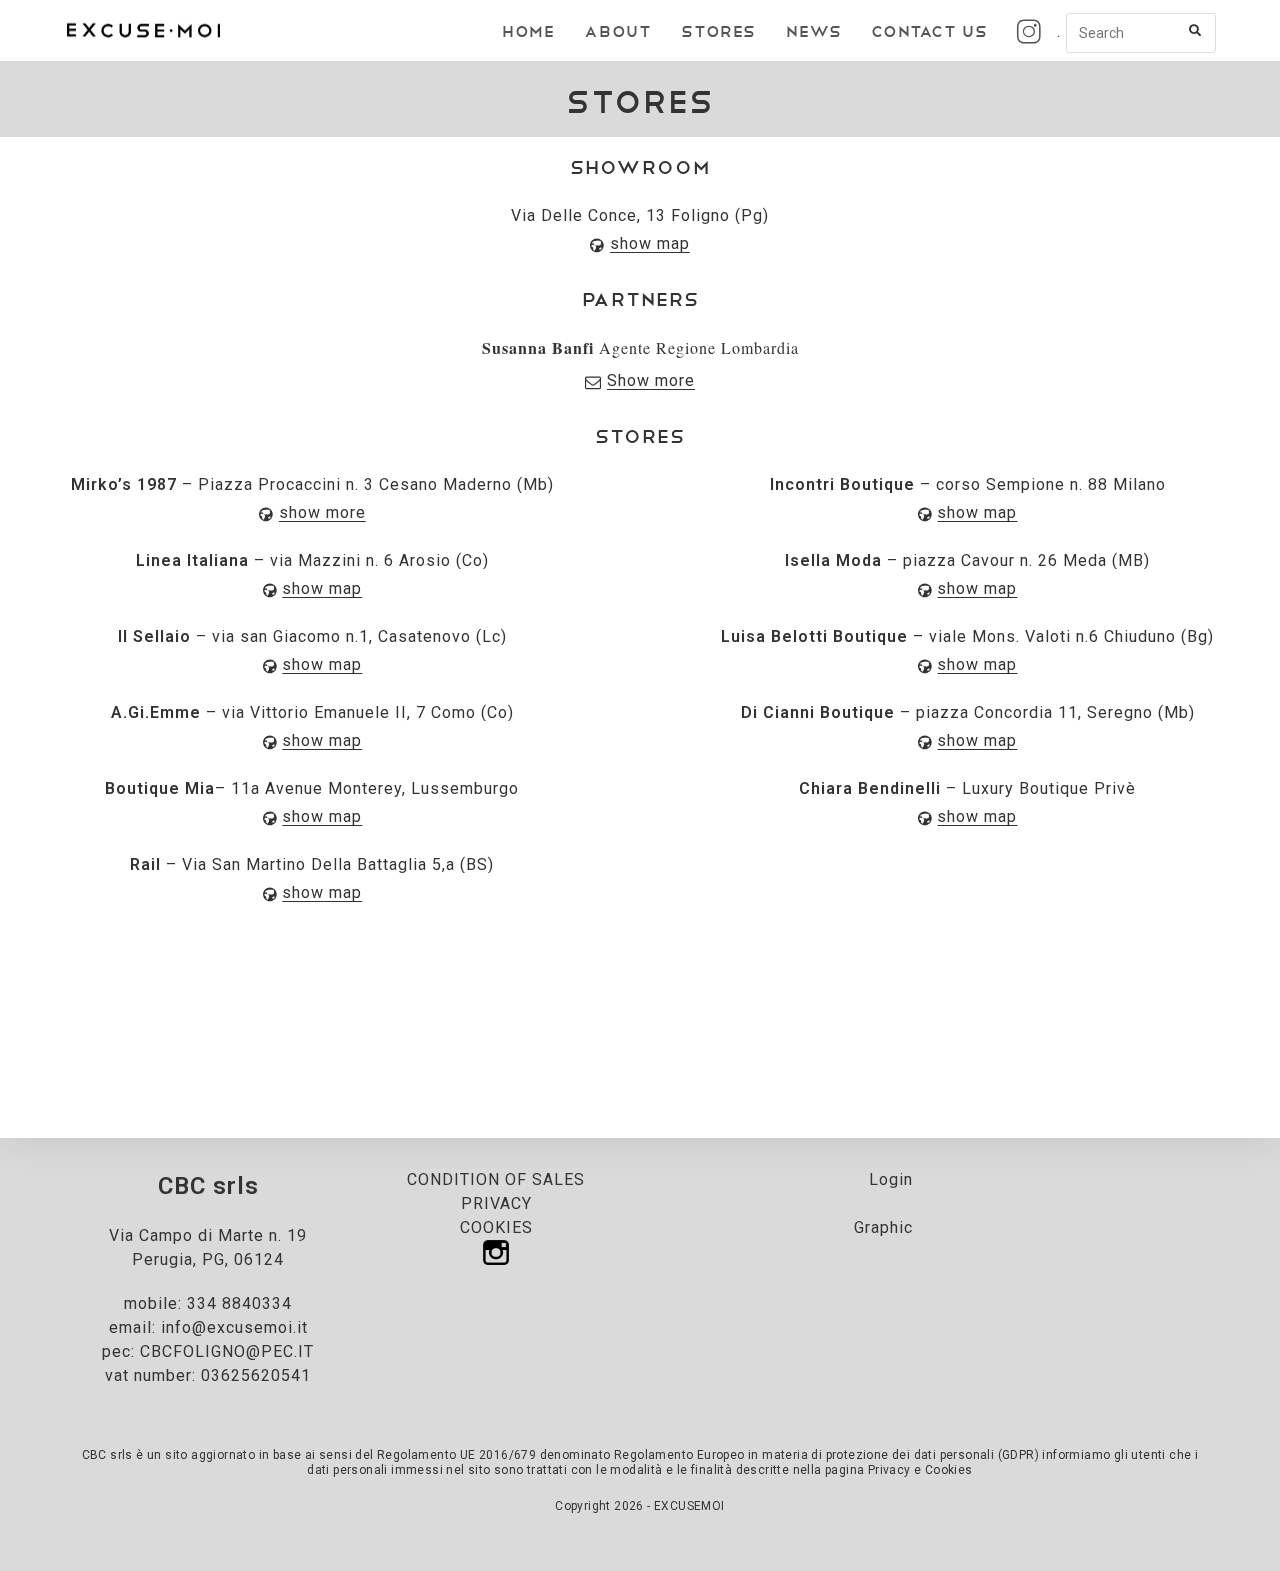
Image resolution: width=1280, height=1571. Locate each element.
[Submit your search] (1196, 30)
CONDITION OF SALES (496, 1179)
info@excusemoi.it (234, 1327)
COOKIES (496, 1227)
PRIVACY (496, 1203)
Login (891, 1179)
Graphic (883, 1227)
